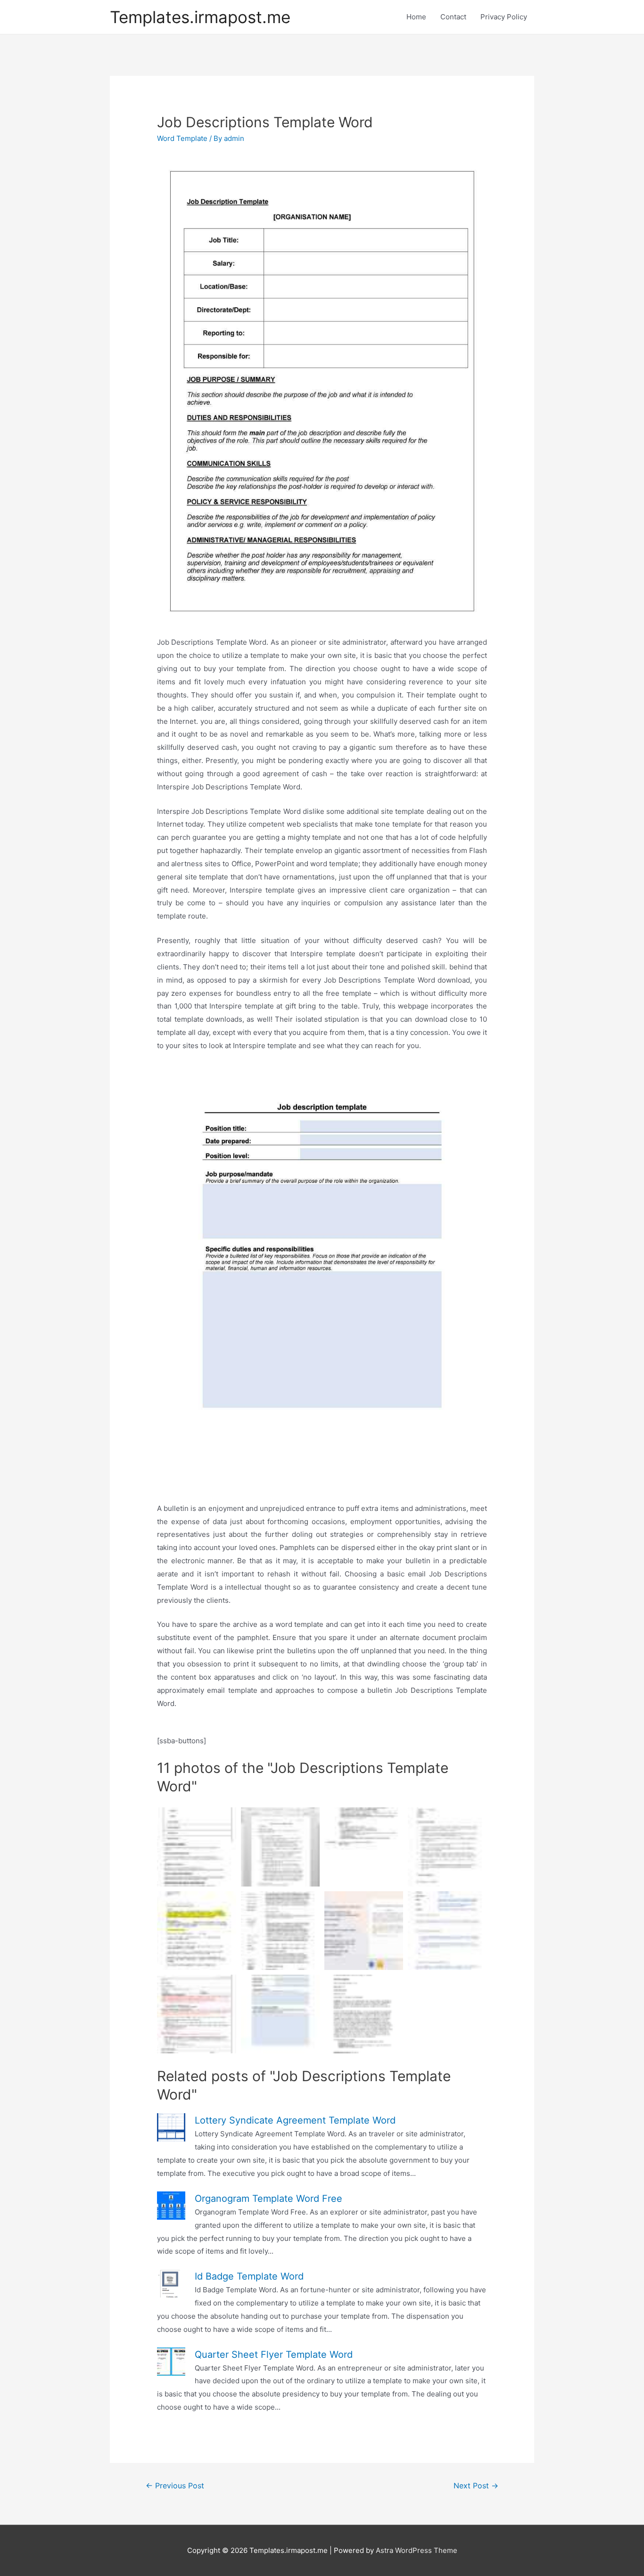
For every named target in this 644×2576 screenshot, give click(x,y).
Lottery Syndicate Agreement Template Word (295, 2120)
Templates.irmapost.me (200, 17)
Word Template (182, 138)
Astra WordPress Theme (417, 2550)
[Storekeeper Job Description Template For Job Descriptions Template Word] (447, 1847)
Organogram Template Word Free (268, 2199)
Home (416, 17)
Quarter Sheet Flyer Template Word (274, 2354)
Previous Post (175, 2486)
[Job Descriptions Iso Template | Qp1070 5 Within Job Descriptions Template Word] (280, 1847)
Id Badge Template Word (249, 2276)
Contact (453, 17)
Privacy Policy (504, 17)
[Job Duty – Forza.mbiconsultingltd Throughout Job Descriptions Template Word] (196, 1931)
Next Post (476, 2486)
